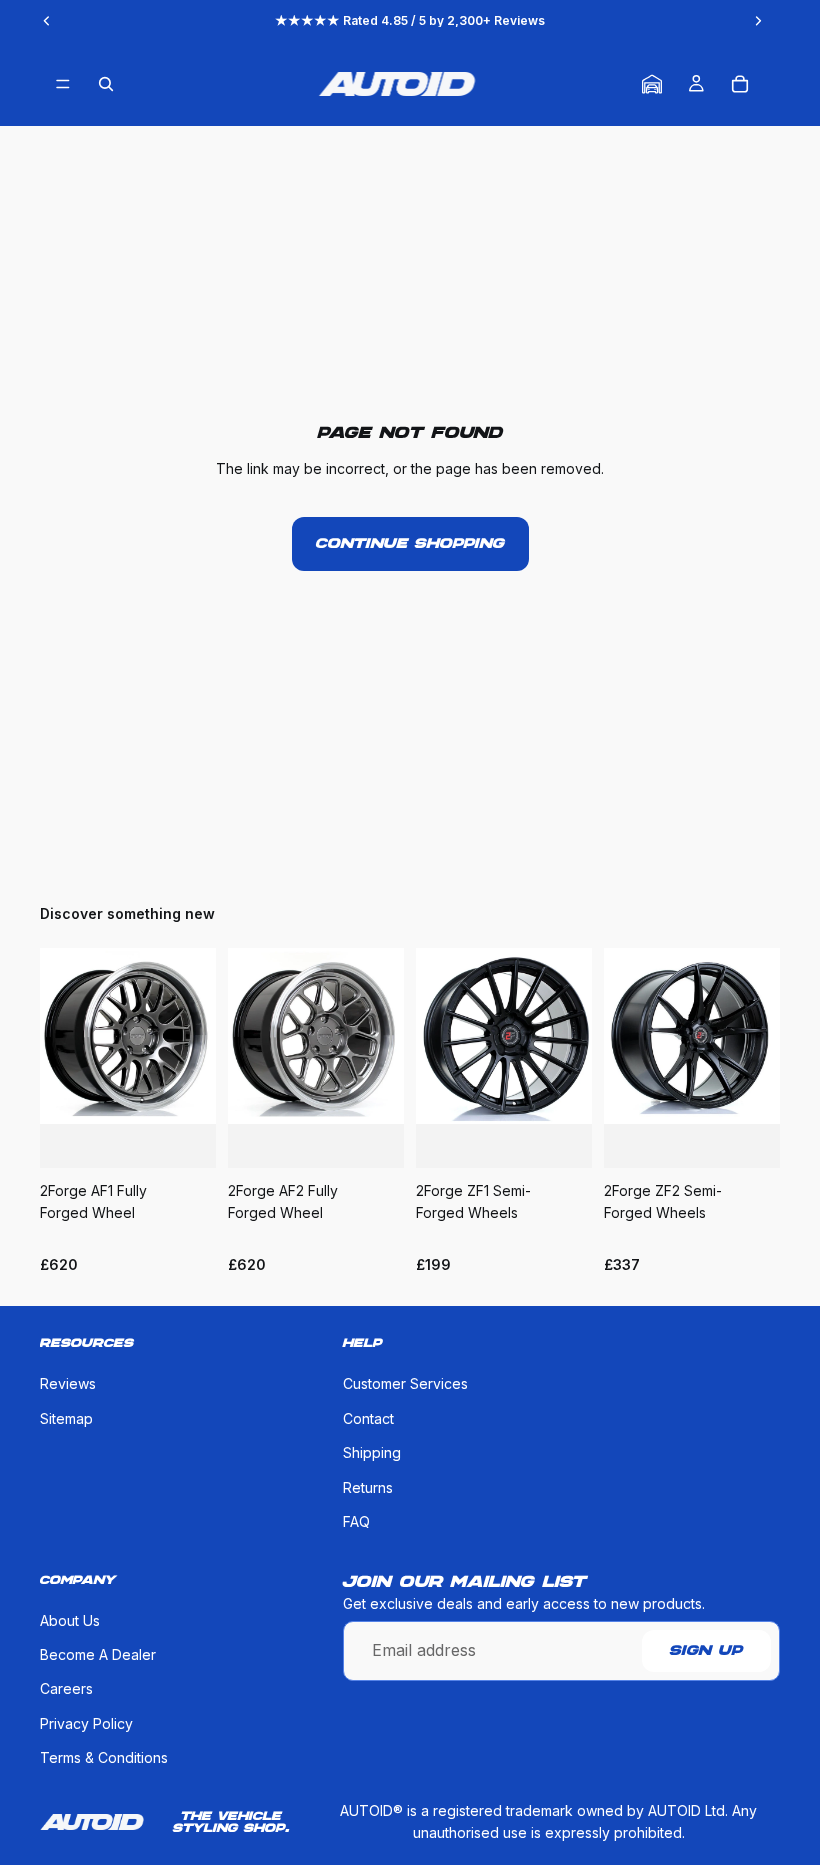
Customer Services (405, 1384)
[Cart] (740, 84)
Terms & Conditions (104, 1758)
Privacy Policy (86, 1723)
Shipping (372, 1453)
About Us (70, 1620)
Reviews (68, 1384)
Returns (368, 1487)
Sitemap (66, 1418)
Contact (368, 1418)
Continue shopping (410, 544)
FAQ (356, 1521)
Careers (66, 1689)
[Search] (106, 84)
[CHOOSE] (185, 1137)
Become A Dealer (98, 1654)
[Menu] (63, 84)
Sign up (706, 1651)
